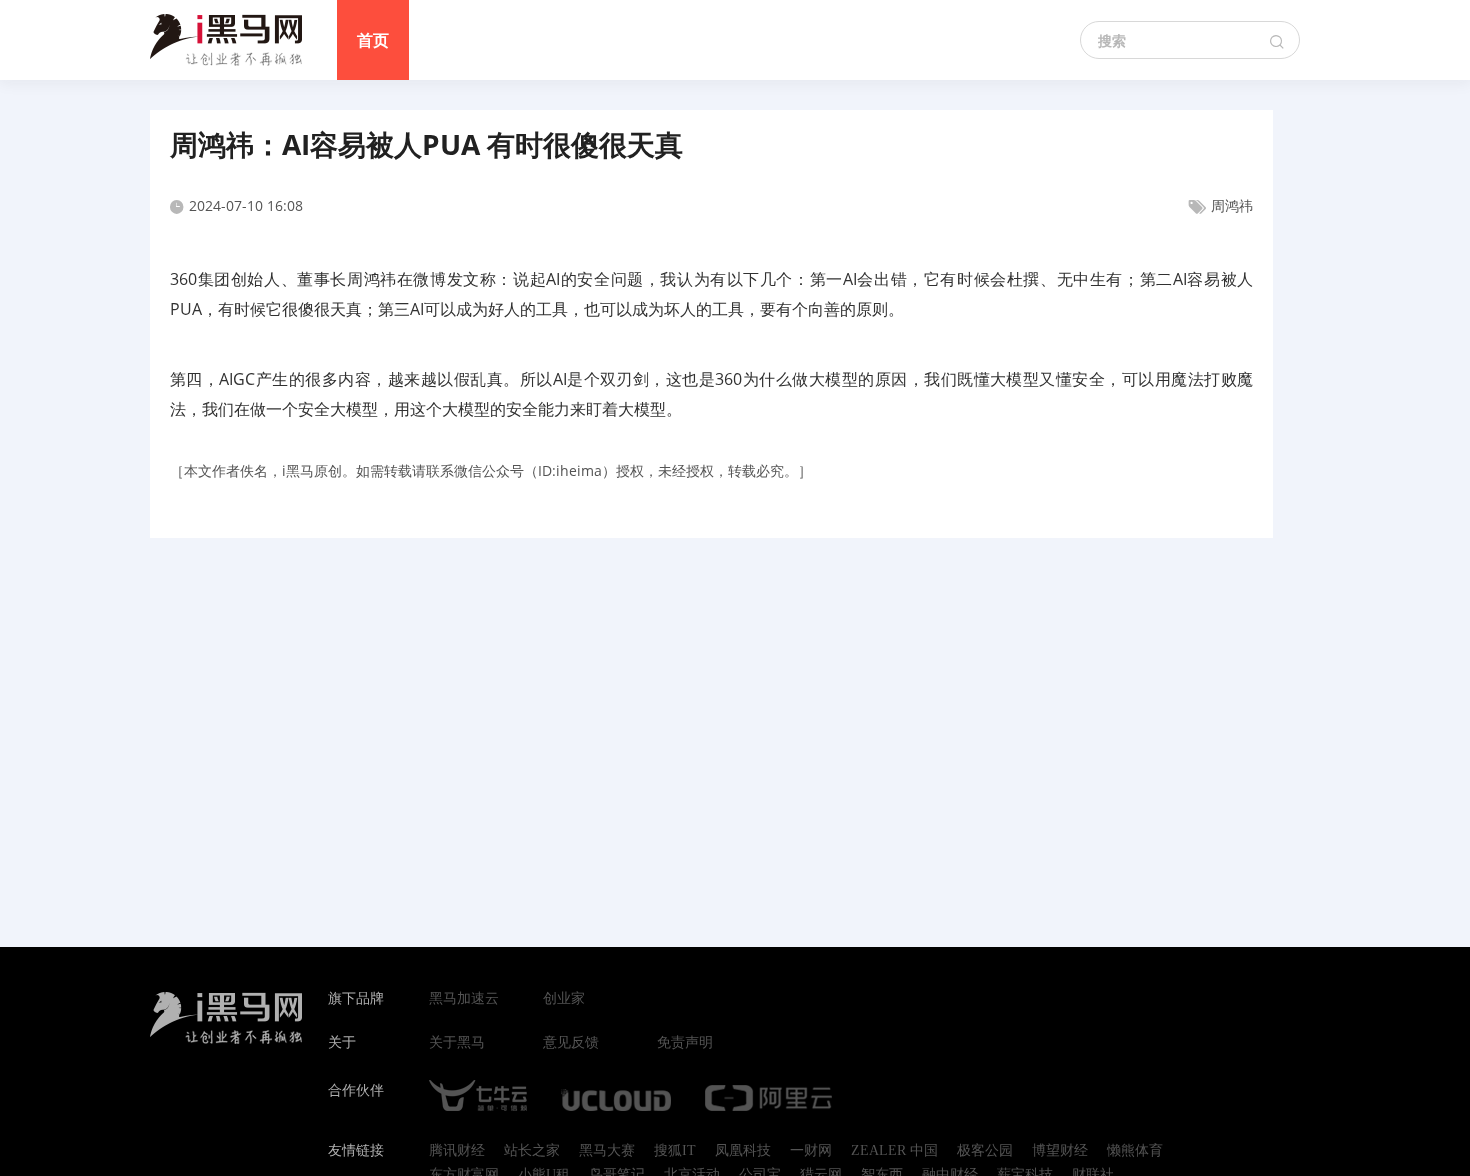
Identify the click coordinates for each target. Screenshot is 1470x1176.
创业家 (564, 999)
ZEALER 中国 (894, 1151)
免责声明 (685, 1043)
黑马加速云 (464, 999)
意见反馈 (571, 1043)
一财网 (811, 1151)
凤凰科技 (743, 1151)
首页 (373, 40)
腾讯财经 (457, 1151)
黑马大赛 (607, 1151)
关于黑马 (457, 1043)
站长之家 (532, 1151)
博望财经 (1060, 1151)
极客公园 (985, 1151)
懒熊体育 (1135, 1151)
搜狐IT (675, 1151)
